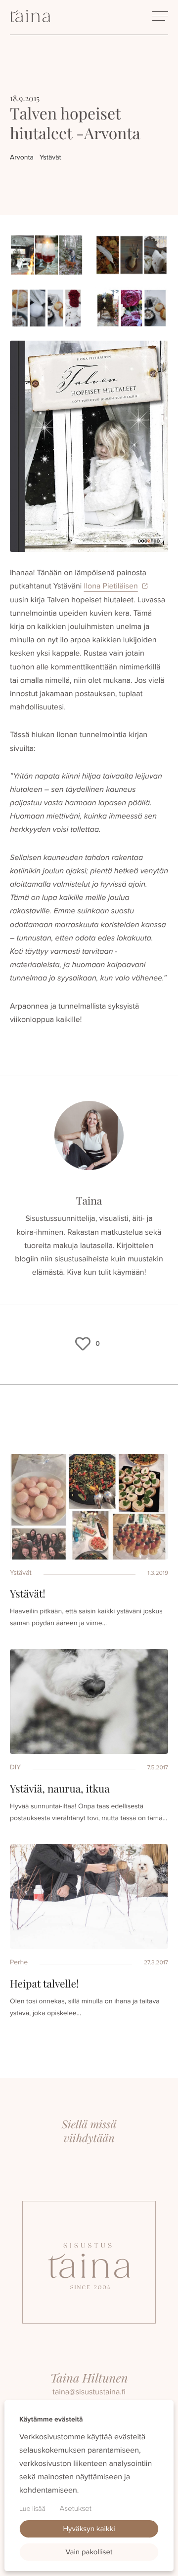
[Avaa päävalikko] (160, 16)
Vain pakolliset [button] (89, 2552)
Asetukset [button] (76, 2508)
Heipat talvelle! (44, 1984)
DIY (15, 1767)
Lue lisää (32, 2509)
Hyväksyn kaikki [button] (89, 2529)
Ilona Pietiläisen (111, 586)
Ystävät (50, 157)
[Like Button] (83, 1344)
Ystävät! (28, 1594)
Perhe (19, 1962)
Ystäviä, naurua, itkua (60, 1789)
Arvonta (22, 157)
